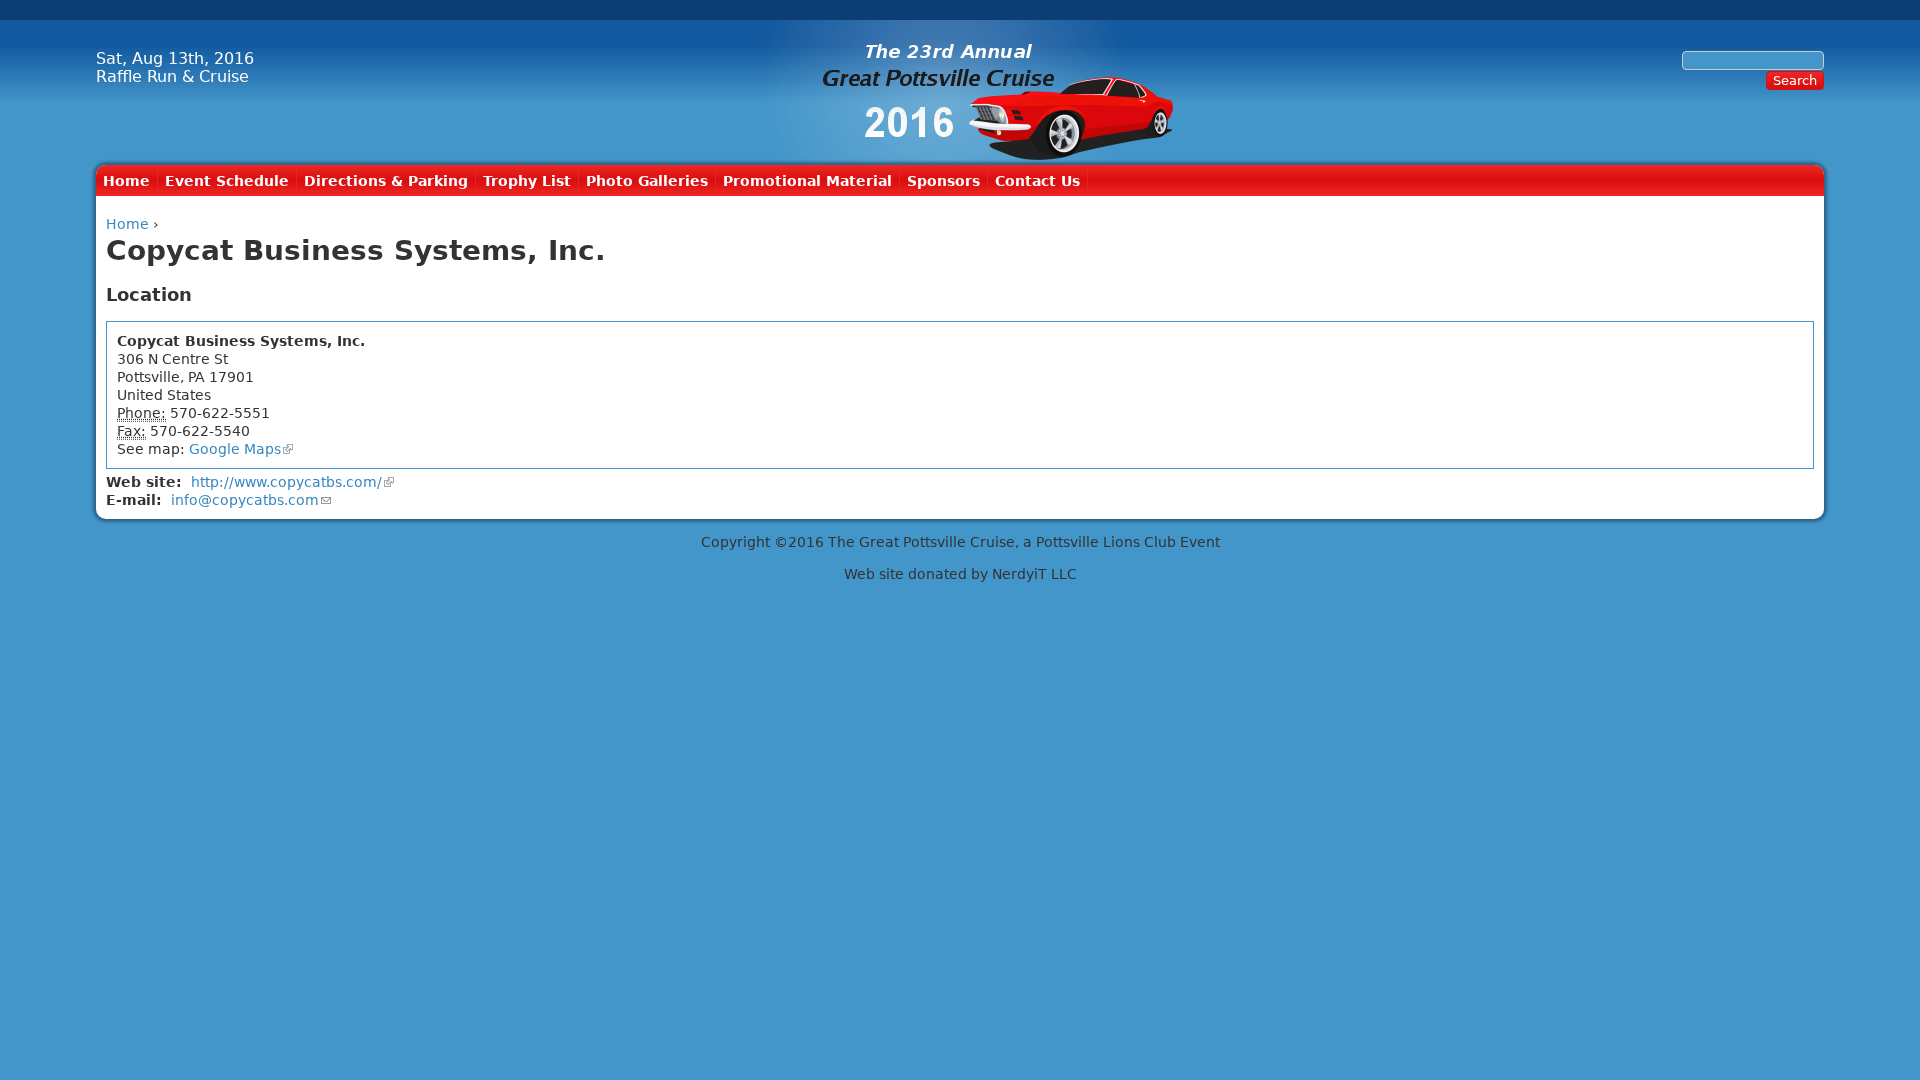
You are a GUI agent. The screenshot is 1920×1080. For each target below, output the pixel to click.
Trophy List (527, 181)
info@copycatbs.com (245, 500)
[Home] (960, 92)
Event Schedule (227, 181)
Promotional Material (807, 181)
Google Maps (235, 449)
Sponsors (943, 181)
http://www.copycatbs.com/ (286, 482)
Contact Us (1037, 181)
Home (126, 181)
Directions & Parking (386, 181)
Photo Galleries (647, 181)
